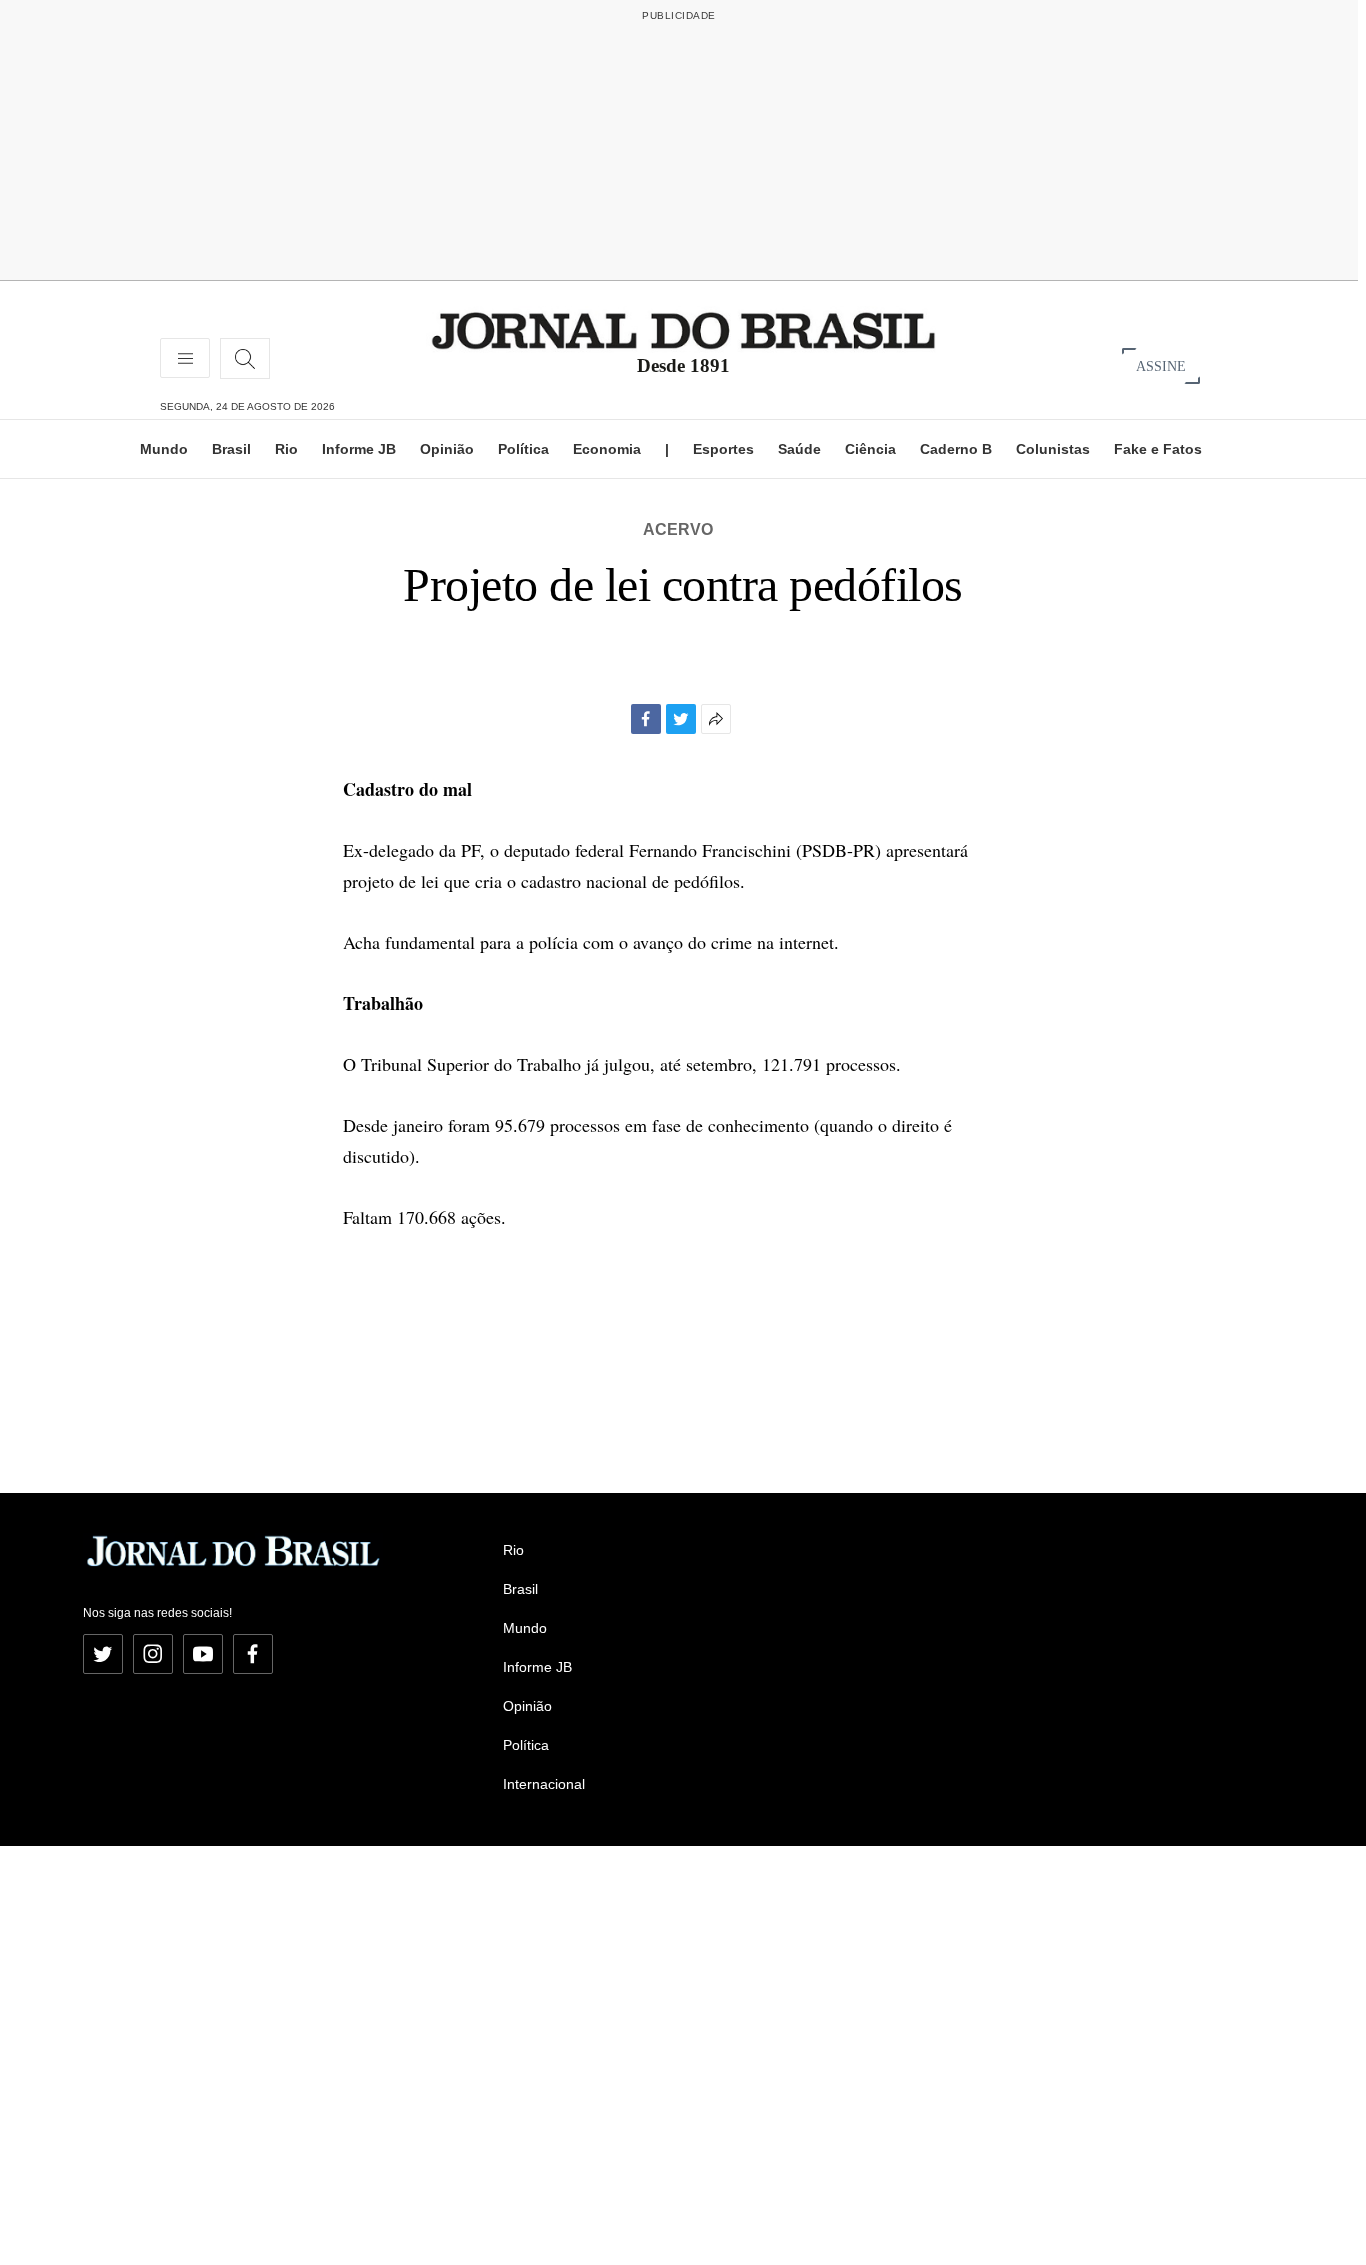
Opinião (447, 449)
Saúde (799, 449)
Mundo (164, 449)
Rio (286, 449)
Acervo (678, 529)
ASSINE (1161, 365)
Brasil (231, 449)
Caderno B (956, 449)
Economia (607, 449)
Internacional (544, 1784)
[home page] (683, 329)
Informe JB (359, 449)
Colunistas (1053, 449)
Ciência (870, 449)
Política (523, 449)
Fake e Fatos (1158, 449)
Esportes (723, 449)
